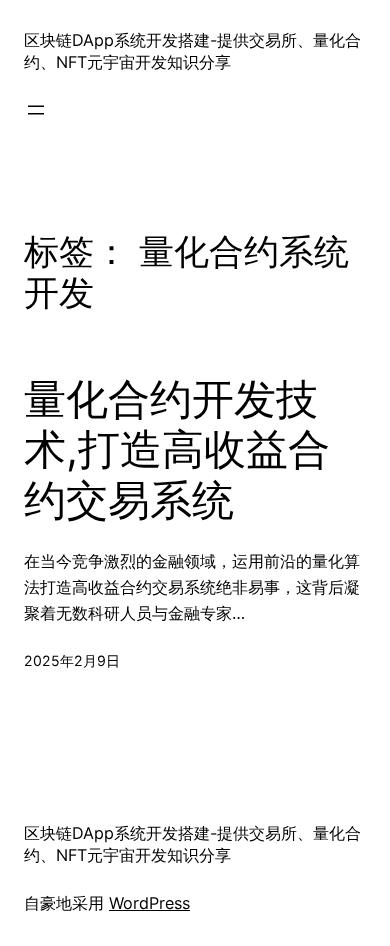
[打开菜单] (36, 110)
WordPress (149, 903)
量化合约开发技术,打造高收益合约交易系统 (177, 449)
